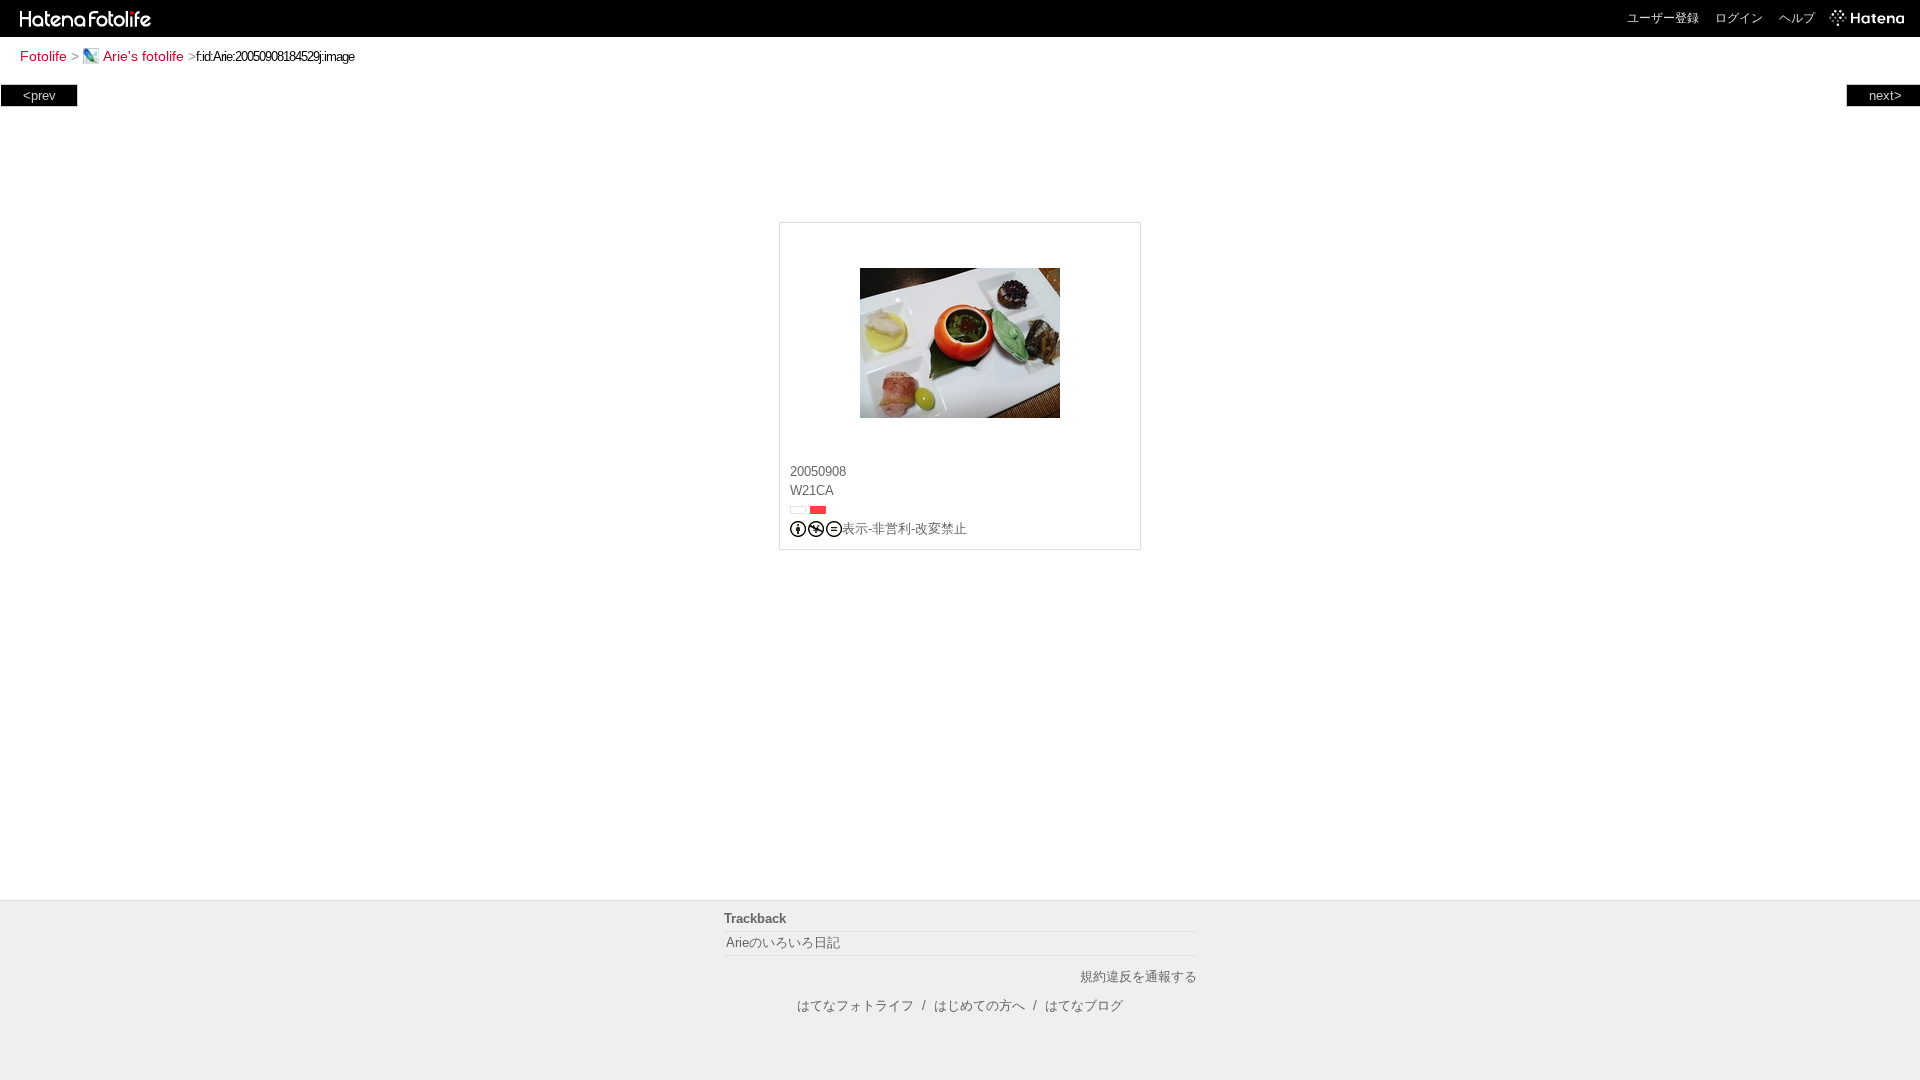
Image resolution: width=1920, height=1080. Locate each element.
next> (1885, 95)
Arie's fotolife (143, 56)
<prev (39, 95)
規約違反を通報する (1138, 976)
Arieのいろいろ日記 (783, 942)
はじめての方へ (979, 1005)
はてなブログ (1084, 1005)
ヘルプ (1797, 18)
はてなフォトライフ (855, 1005)
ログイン (1739, 18)
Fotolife (43, 56)
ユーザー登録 (1663, 18)
